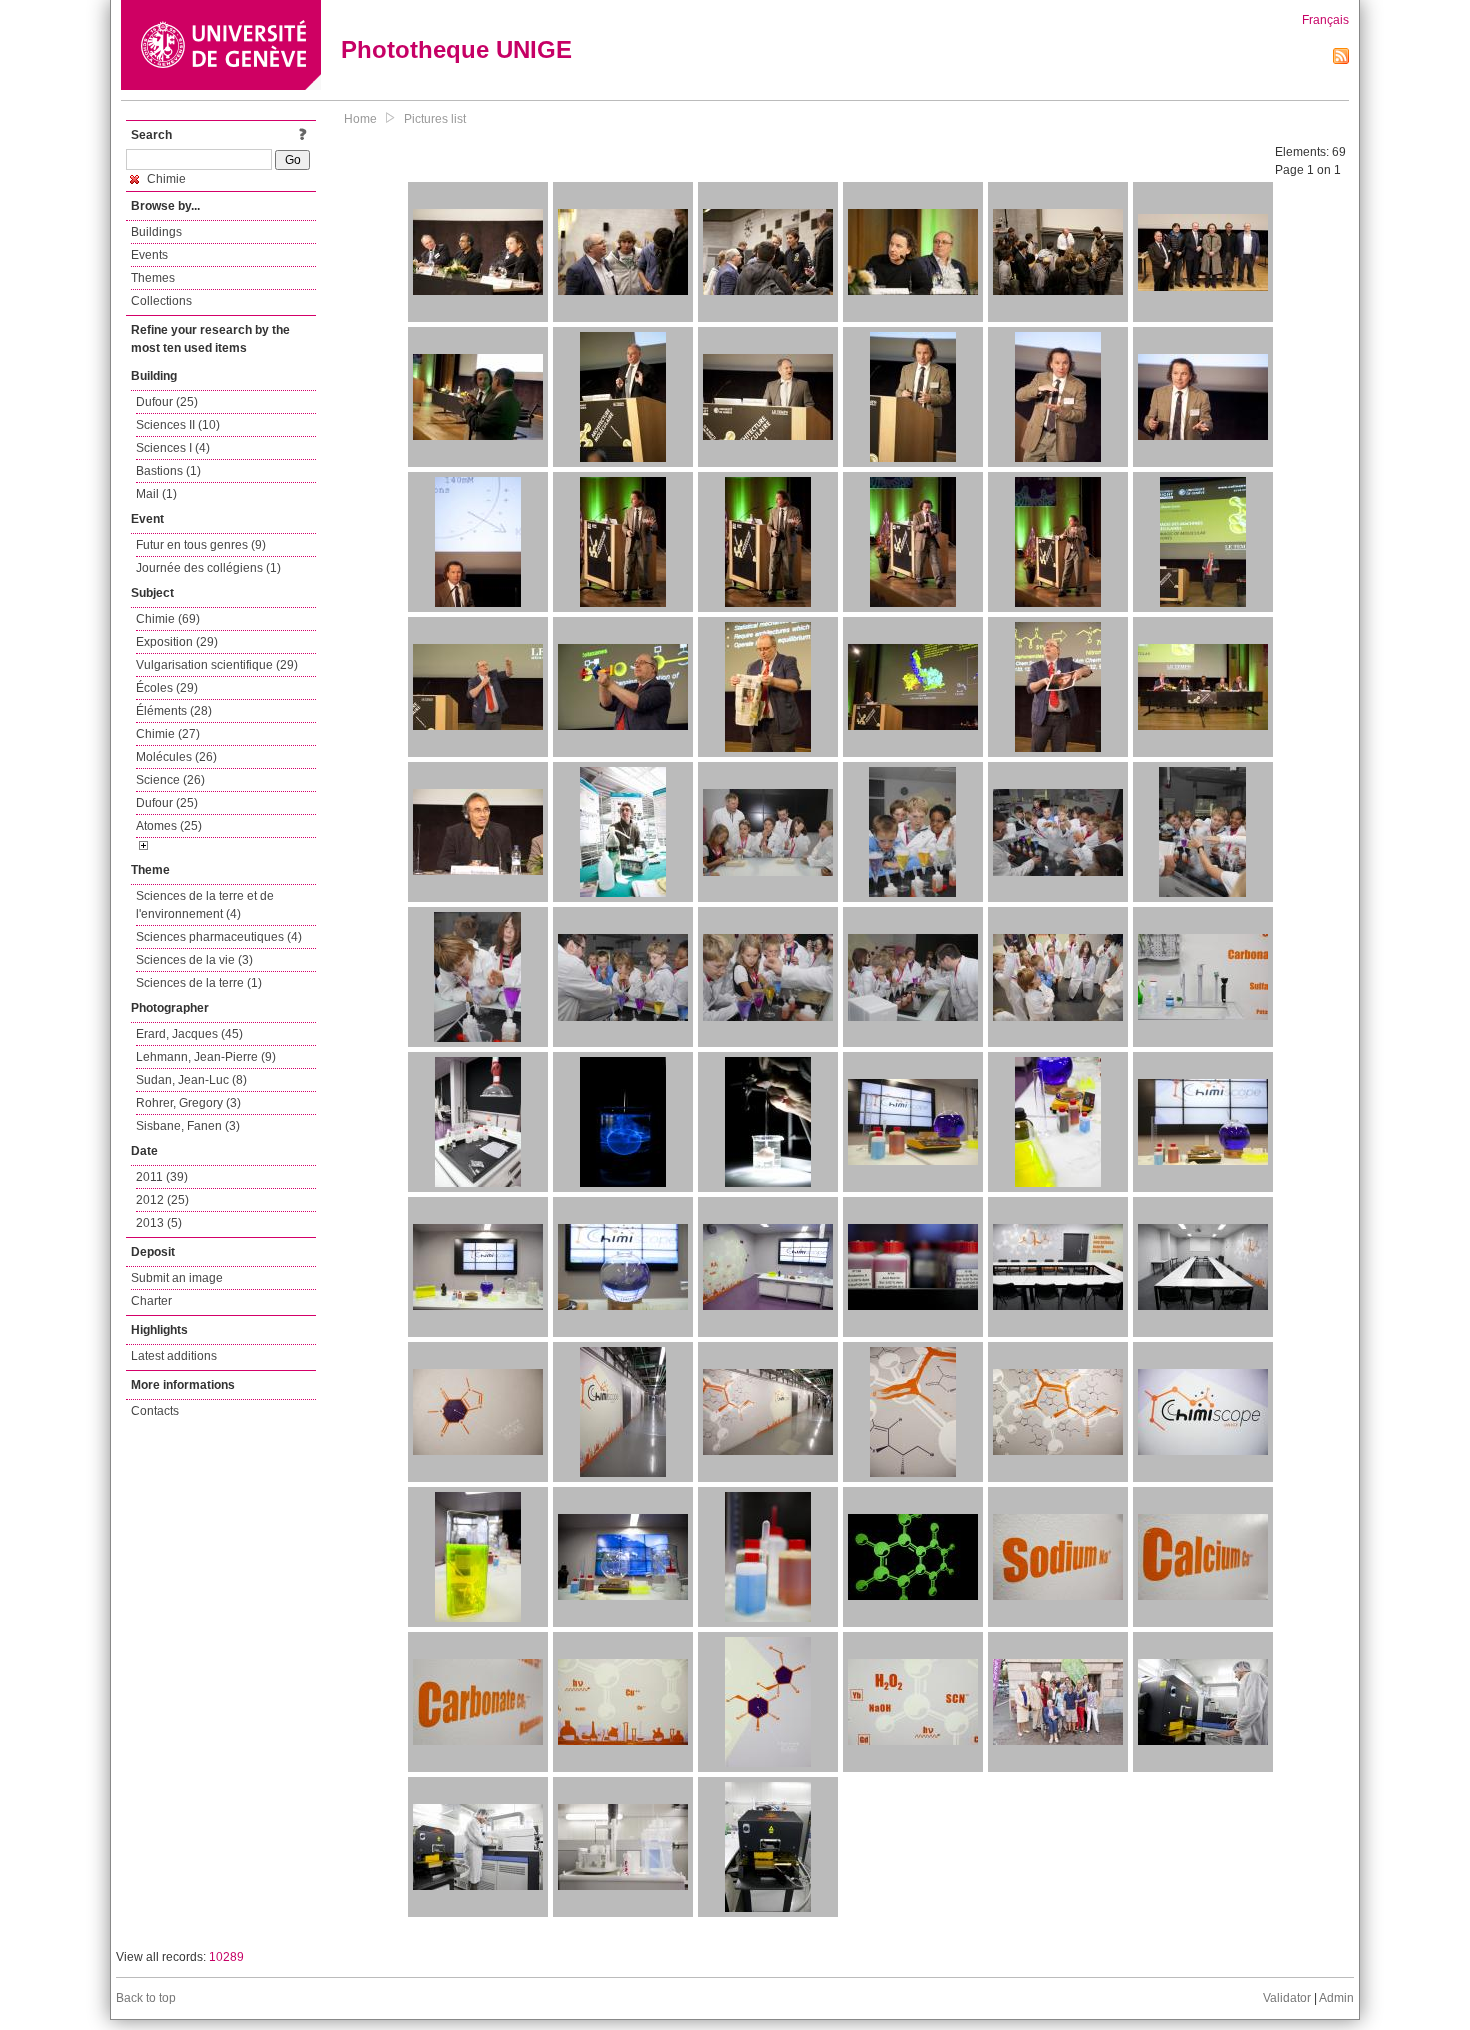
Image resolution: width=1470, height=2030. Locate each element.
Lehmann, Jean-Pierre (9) (206, 1057)
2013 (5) (159, 1223)
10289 (226, 1957)
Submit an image (177, 1278)
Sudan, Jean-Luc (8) (191, 1080)
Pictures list (435, 119)
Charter (151, 1301)
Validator (1287, 1998)
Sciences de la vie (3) (194, 960)
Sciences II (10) (178, 425)
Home (360, 119)
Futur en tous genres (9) (201, 545)
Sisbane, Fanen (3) (188, 1126)
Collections (161, 301)
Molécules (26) (176, 757)
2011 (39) (162, 1177)
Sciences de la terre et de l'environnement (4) (205, 905)
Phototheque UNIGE (456, 49)
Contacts (155, 1411)
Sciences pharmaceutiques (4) (219, 937)
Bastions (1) (168, 471)
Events (149, 255)
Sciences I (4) (173, 448)
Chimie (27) (168, 734)
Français (1325, 20)
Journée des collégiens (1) (208, 568)
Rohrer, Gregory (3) (188, 1103)
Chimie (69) (168, 619)
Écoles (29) (167, 688)
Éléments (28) (174, 711)
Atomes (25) (169, 826)
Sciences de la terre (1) (199, 983)
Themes (153, 278)
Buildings (156, 232)
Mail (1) (156, 494)
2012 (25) (162, 1200)
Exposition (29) (177, 642)
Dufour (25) (167, 402)
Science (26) (170, 780)
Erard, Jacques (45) (189, 1034)
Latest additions (174, 1356)
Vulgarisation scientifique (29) (217, 665)
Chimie (165, 179)
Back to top (146, 1998)
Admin (1336, 1998)
